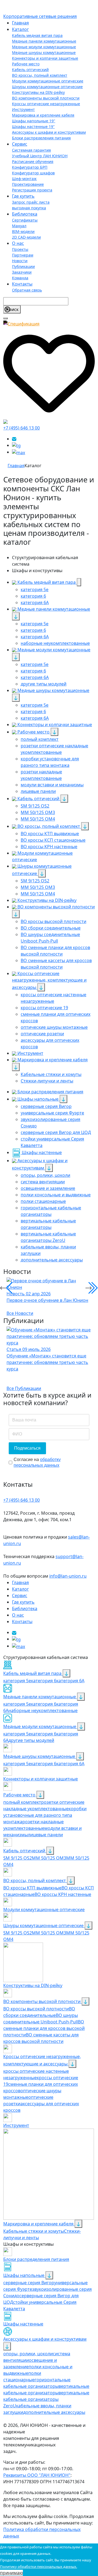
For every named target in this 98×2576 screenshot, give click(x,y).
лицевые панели (45, 1835)
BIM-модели (23, 231)
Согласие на (37, 1462)
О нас (18, 243)
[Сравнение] (5, 421)
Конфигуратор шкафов (33, 173)
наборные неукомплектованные (43, 1710)
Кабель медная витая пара (37, 35)
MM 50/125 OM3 (49, 1858)
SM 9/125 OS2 (18, 1858)
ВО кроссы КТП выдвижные (32, 1888)
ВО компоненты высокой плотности (46, 98)
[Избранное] (49, 372)
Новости (20, 261)
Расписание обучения (33, 161)
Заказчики (22, 272)
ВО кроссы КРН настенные (63, 1894)
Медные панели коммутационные (44, 41)
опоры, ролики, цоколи (28, 2354)
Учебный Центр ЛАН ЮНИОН (40, 156)
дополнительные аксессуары (54, 2412)
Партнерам (23, 255)
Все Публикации (24, 1388)
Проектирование (28, 184)
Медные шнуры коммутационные (44, 52)
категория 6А (70, 1681)
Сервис (20, 144)
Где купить (23, 196)
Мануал (19, 226)
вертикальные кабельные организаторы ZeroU (46, 2399)
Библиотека (25, 214)
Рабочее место (26, 64)
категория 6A (70, 1764)
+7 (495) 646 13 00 (22, 428)
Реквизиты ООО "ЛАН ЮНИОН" (37, 2475)
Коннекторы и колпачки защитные (45, 58)
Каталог (20, 29)
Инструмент (23, 109)
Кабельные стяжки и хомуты (34, 2231)
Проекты (20, 249)
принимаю (11, 2573)
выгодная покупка (29, 208)
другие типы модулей (31, 1740)
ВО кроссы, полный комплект (40, 75)
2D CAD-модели (26, 237)
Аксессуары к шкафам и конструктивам (49, 132)
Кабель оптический (30, 70)
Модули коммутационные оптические (48, 81)
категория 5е (17, 1704)
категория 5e (17, 1681)
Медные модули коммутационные (44, 47)
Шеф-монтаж (24, 179)
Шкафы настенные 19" (33, 126)
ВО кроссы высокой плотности (36, 2009)
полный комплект (22, 1802)
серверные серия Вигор (29, 2283)
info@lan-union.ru (68, 1576)
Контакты (22, 284)
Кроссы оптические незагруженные (46, 104)
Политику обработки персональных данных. (39, 2567)
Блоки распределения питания (41, 138)
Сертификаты (25, 220)
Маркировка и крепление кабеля (43, 115)
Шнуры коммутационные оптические (47, 87)
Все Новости (20, 1313)
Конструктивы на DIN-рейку (38, 92)
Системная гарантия (31, 150)
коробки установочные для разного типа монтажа (45, 1815)
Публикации (23, 266)
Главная (20, 23)
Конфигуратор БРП (30, 167)
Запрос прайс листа (31, 202)
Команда (20, 278)
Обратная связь (27, 290)
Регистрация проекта (32, 190)
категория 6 (44, 1681)
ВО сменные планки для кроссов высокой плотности (44, 2028)
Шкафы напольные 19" (34, 121)
